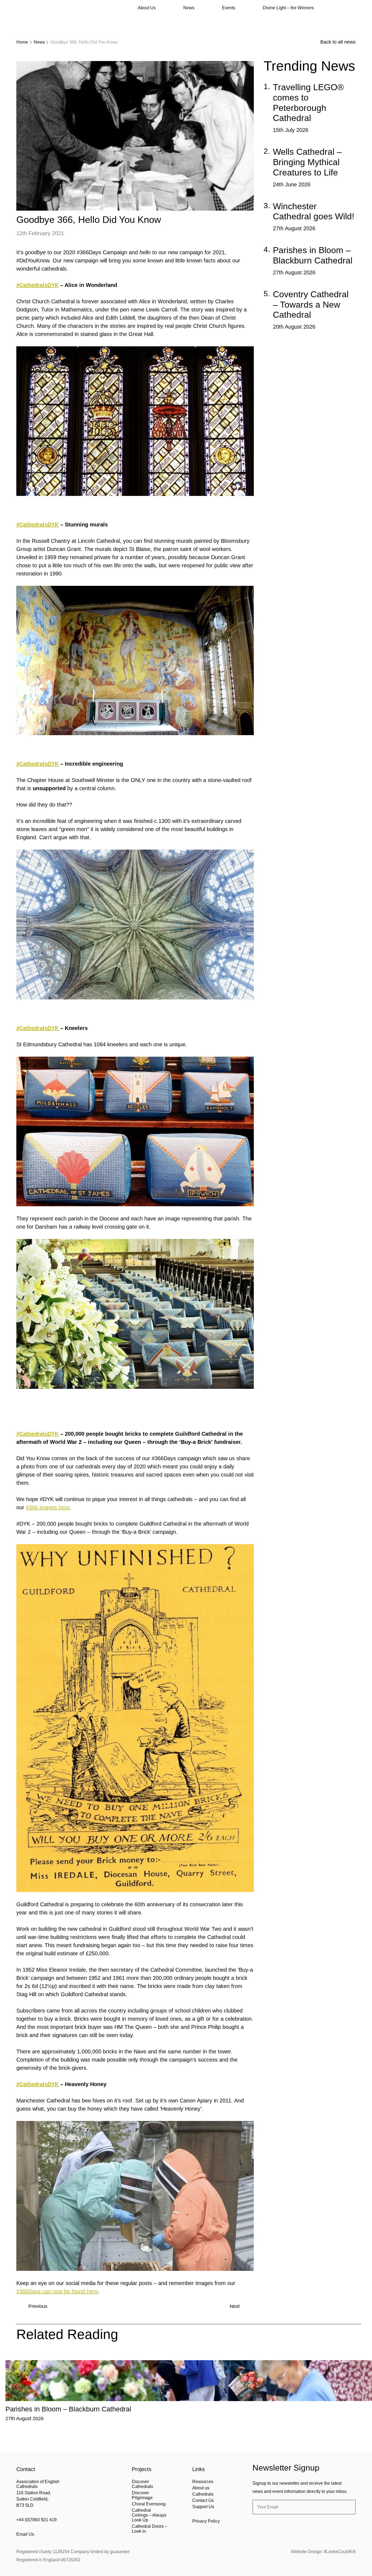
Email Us (25, 2534)
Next (235, 2306)
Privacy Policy (206, 2521)
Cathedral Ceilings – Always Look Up (149, 2515)
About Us (147, 8)
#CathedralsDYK (37, 285)
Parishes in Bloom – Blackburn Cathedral (313, 255)
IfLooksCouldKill (340, 2552)
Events (229, 8)
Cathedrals (203, 2494)
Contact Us (203, 2500)
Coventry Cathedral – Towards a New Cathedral (311, 305)
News (189, 8)
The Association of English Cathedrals (37, 19)
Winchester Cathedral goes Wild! (314, 211)
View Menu (352, 8)
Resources (203, 2482)
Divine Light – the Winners (288, 8)
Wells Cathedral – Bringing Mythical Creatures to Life (307, 162)
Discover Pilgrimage (142, 2495)
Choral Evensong (149, 2504)
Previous (38, 2306)
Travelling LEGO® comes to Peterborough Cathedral (308, 103)
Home (22, 42)
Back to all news (338, 42)
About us (201, 2488)
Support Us (203, 2507)
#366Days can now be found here (57, 2291)
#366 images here (48, 1507)
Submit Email (347, 2507)
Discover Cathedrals (142, 2484)
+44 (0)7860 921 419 (36, 2520)
